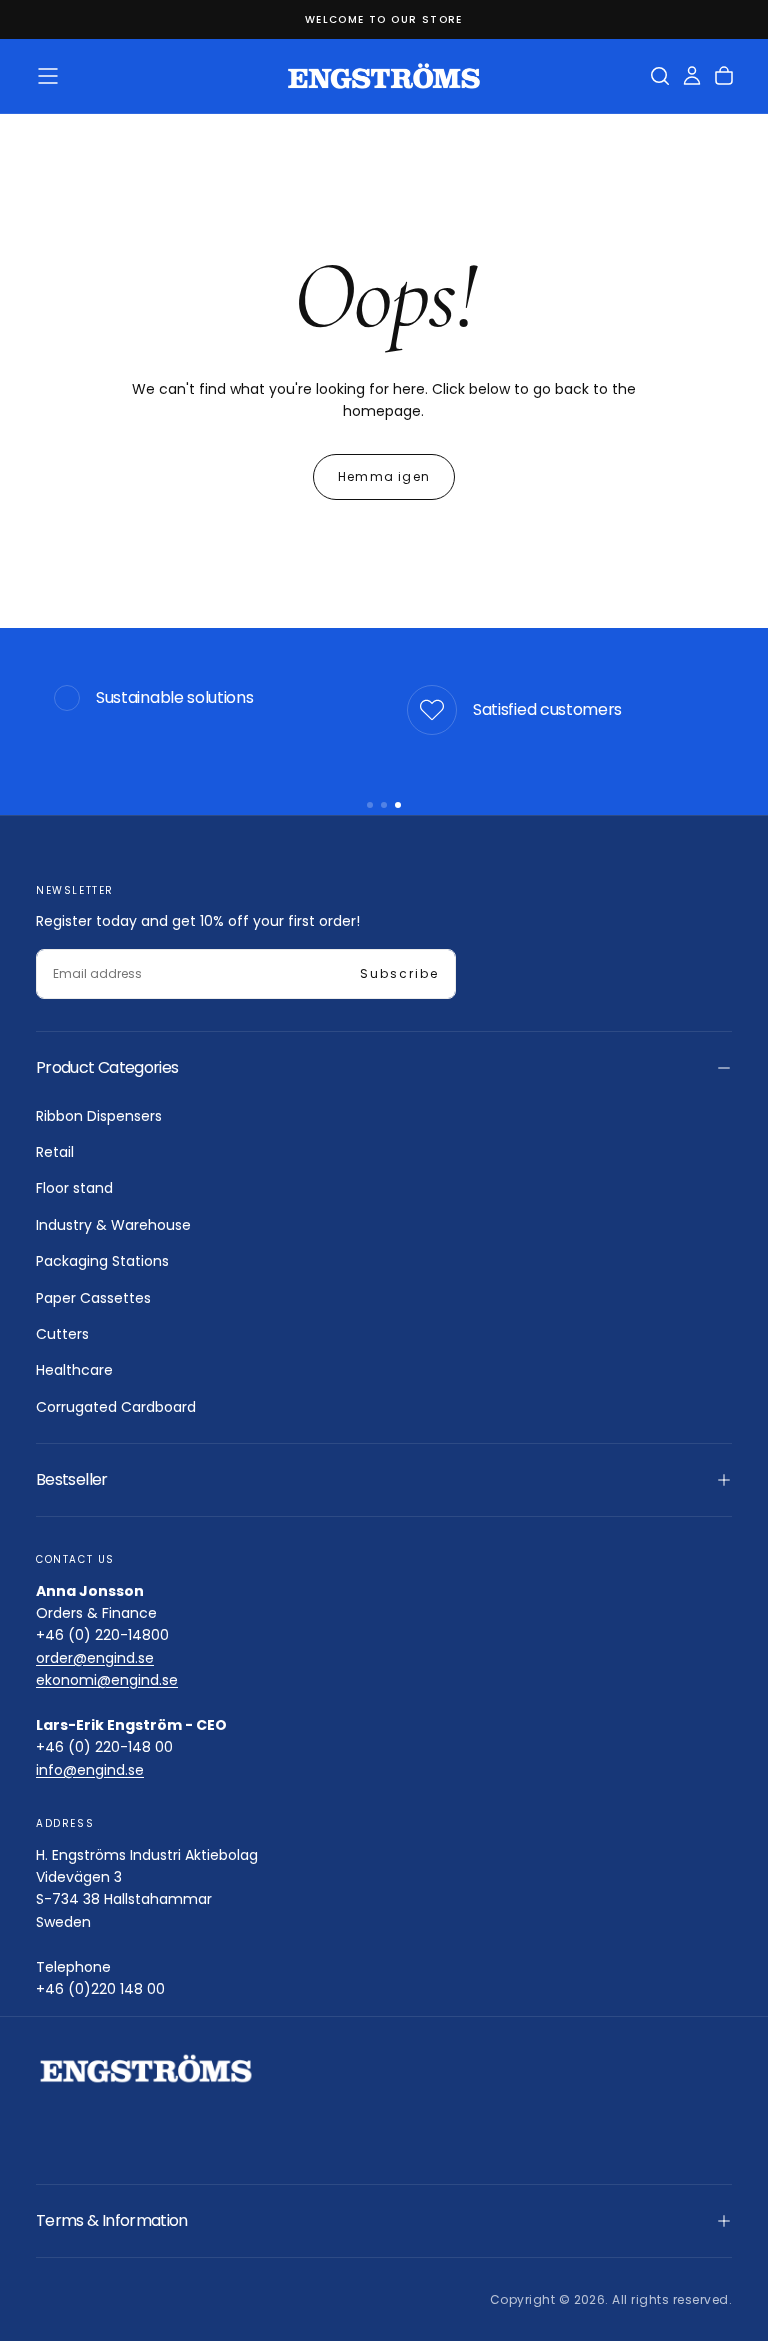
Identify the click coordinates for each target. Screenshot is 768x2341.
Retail (55, 1152)
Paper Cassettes (93, 1298)
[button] (48, 76)
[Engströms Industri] (146, 2068)
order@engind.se (95, 1658)
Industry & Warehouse (113, 1225)
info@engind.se (90, 1770)
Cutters (62, 1334)
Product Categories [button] (107, 1067)
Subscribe (399, 973)
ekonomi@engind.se (107, 1680)
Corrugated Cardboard (116, 1407)
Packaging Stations (102, 1261)
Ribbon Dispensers (99, 1116)
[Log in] (692, 76)
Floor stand (74, 1188)
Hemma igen (384, 476)
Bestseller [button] (72, 1479)
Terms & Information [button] (112, 2220)
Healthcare (74, 1370)
